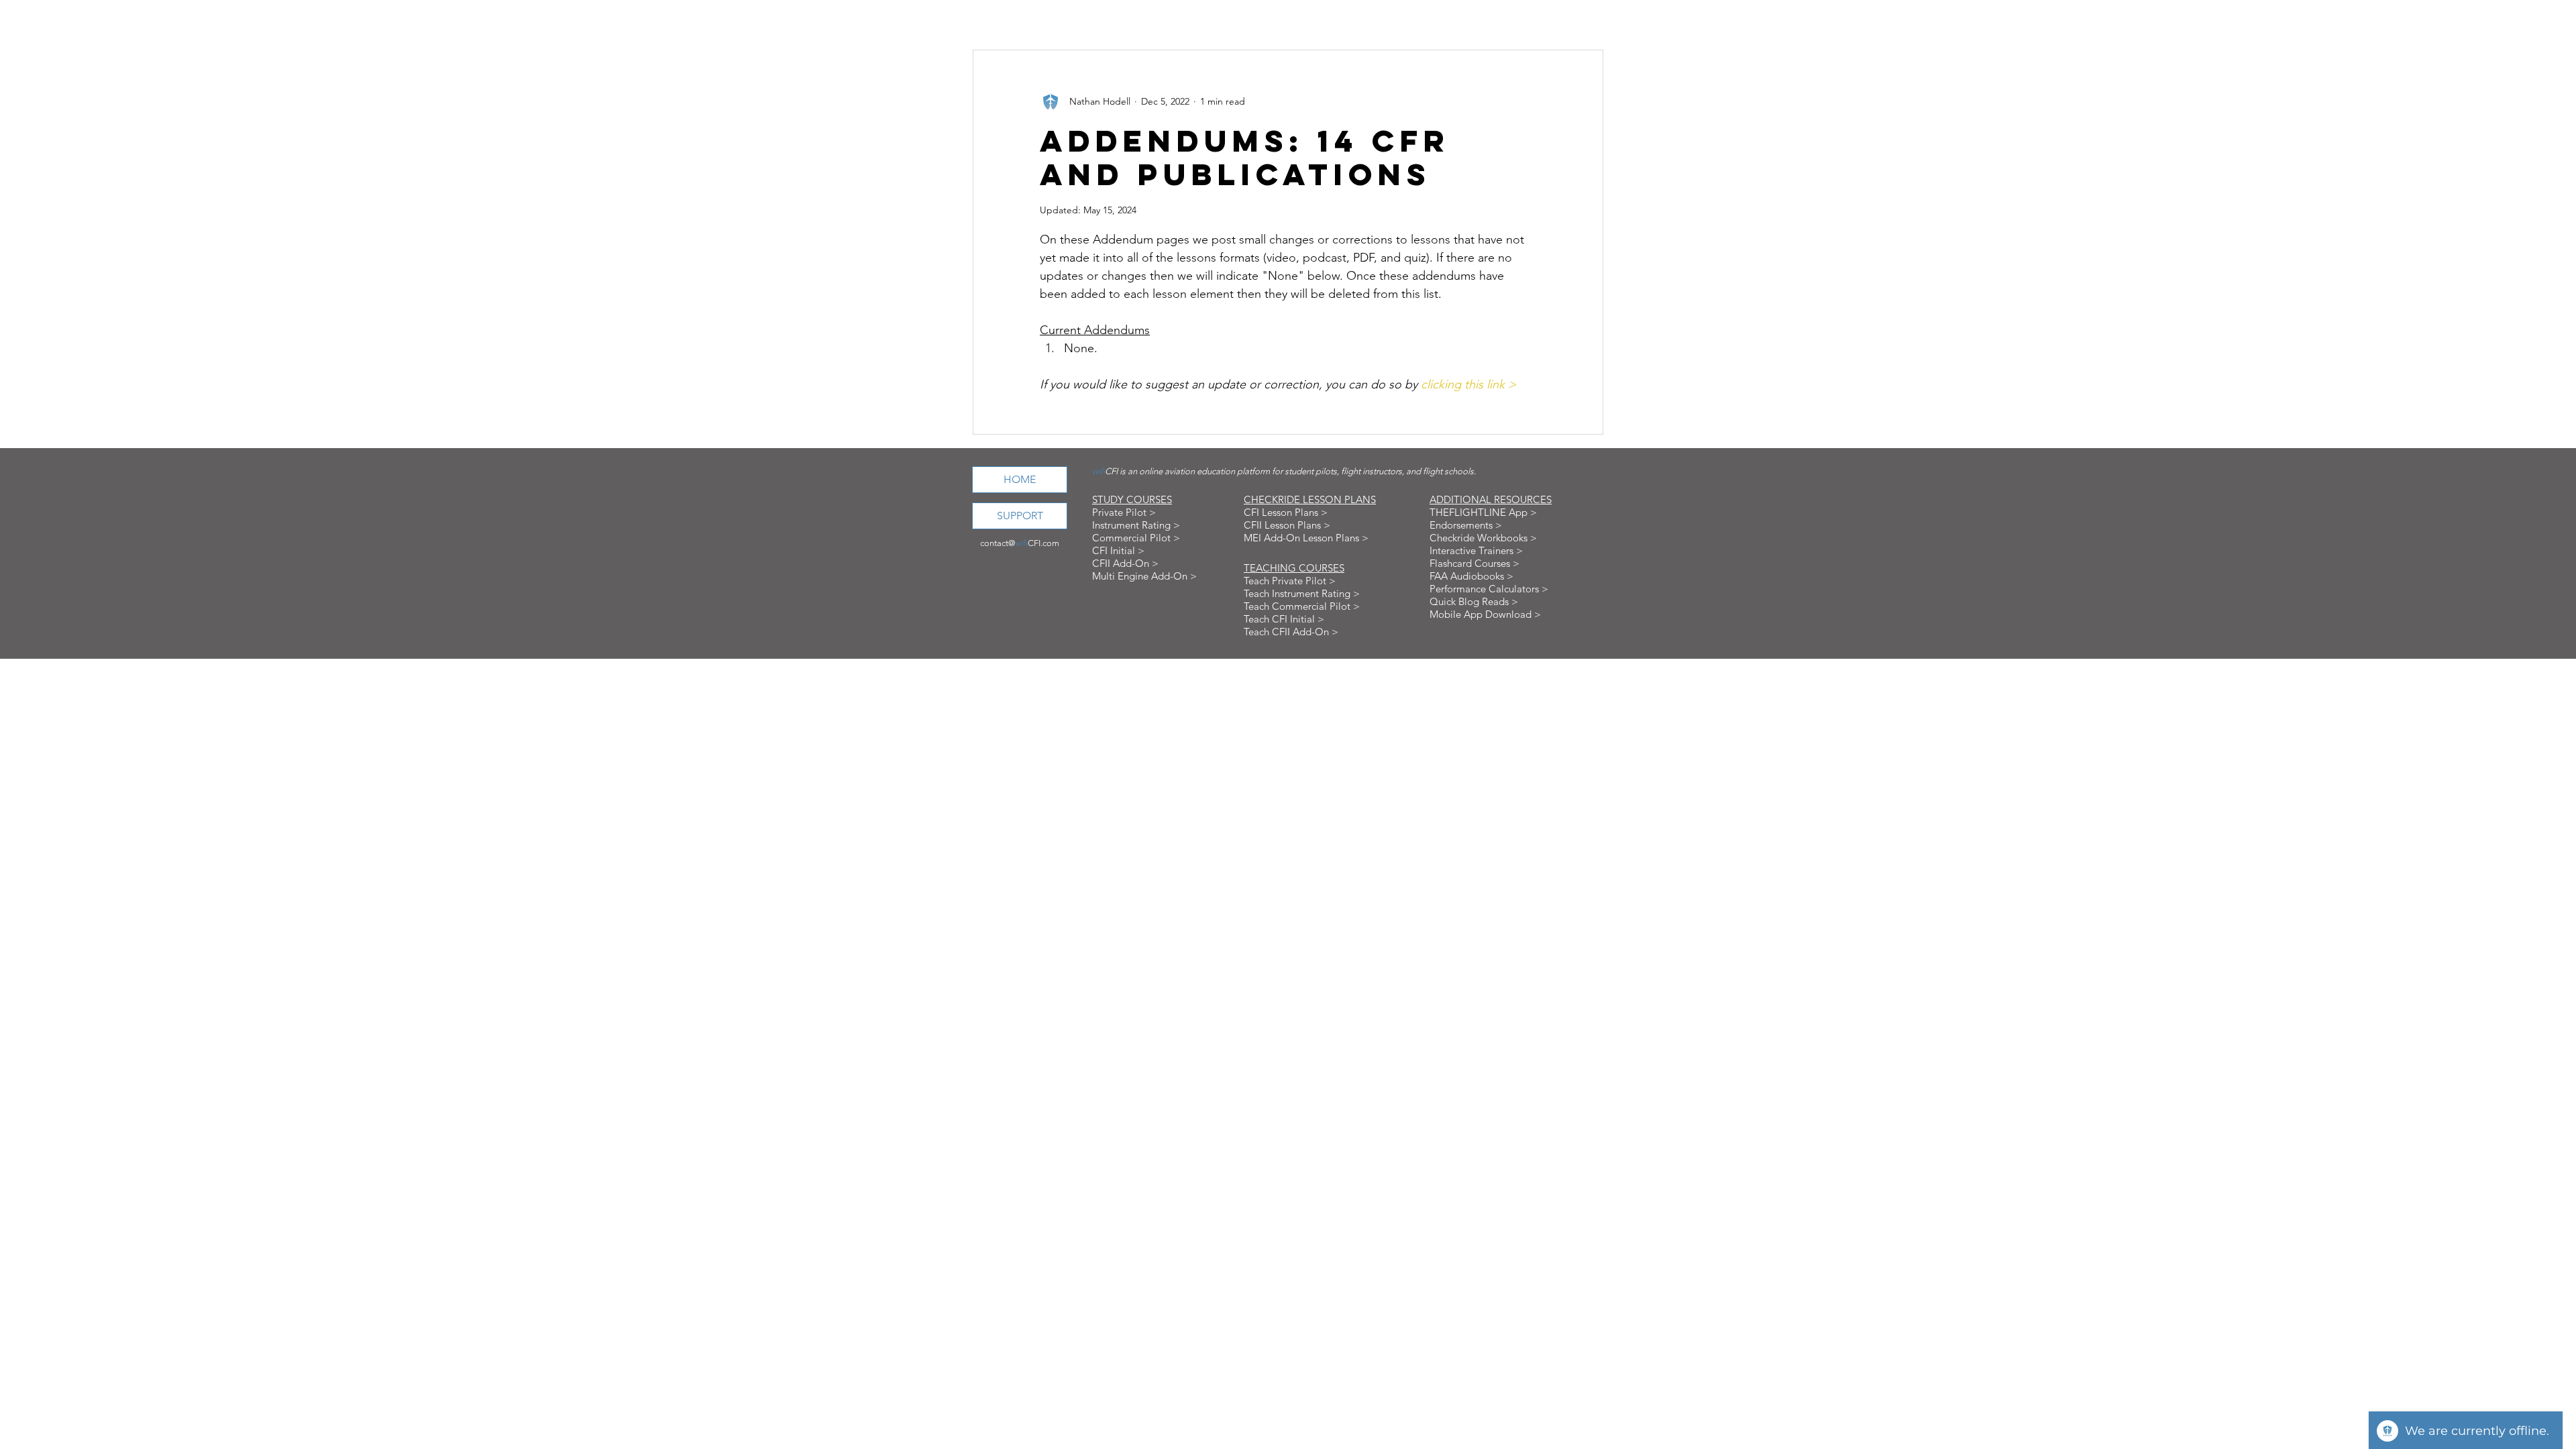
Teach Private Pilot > (1290, 581)
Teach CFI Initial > (1284, 619)
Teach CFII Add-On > (1291, 632)
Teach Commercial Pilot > (1302, 606)
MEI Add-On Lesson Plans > (1306, 538)
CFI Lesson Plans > (1286, 512)
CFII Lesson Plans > (1287, 525)
